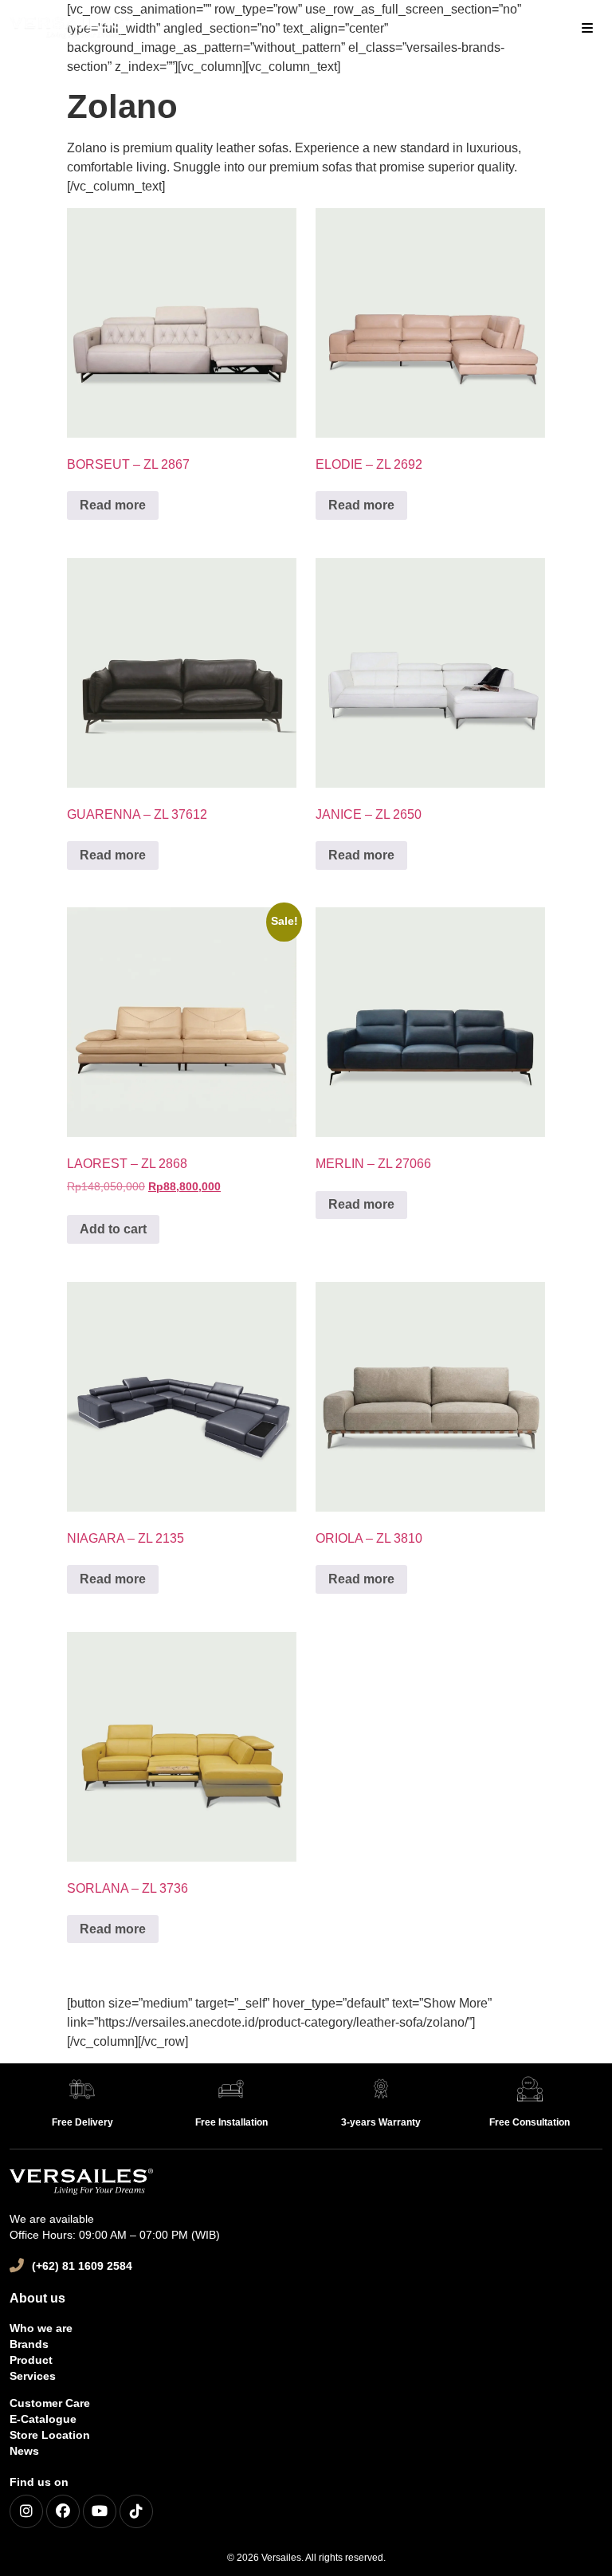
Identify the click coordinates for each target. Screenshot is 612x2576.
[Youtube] (100, 2511)
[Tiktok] (136, 2511)
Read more (113, 505)
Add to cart (113, 1229)
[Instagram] (26, 2511)
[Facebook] (63, 2511)
